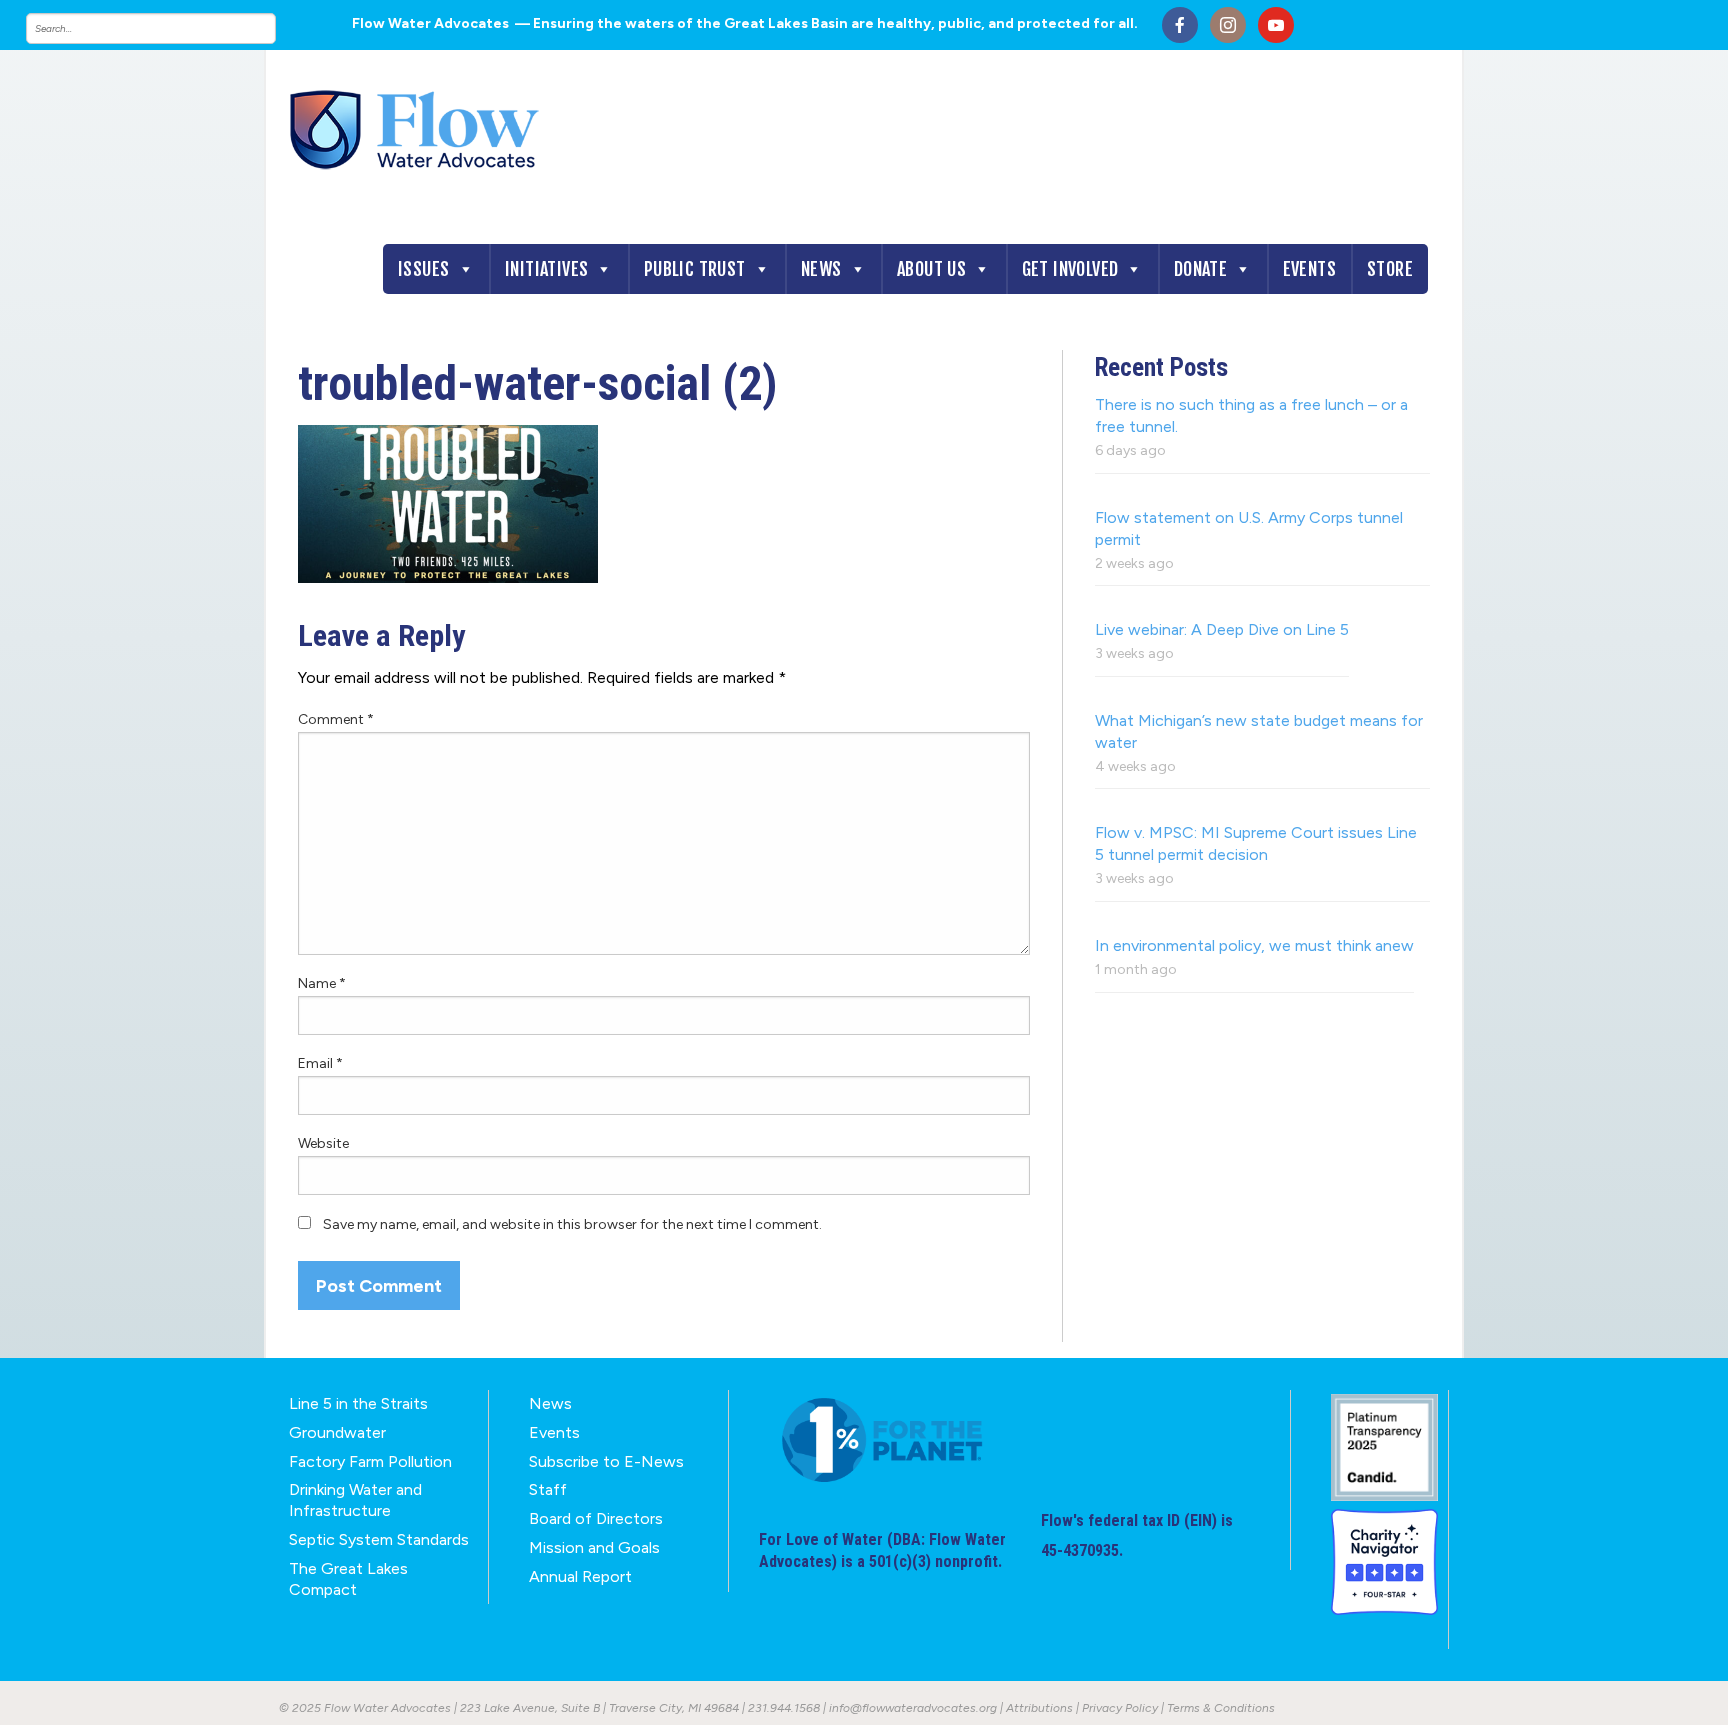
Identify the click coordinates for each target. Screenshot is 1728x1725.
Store (1390, 269)
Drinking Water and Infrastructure (355, 1500)
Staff (548, 1489)
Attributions (1039, 1708)
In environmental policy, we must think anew (1254, 945)
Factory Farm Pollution (370, 1461)
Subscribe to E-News (606, 1461)
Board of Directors (596, 1518)
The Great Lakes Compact (348, 1579)
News (821, 269)
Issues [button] (423, 269)
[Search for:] (171, 28)
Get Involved (1070, 269)
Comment (336, 719)
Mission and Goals (594, 1547)
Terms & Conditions (1221, 1708)
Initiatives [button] (546, 269)
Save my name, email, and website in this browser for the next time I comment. (572, 1224)
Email (320, 1063)
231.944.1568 (784, 1708)
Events (1309, 269)
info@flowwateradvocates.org (913, 1708)
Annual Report (580, 1576)
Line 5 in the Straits (358, 1403)
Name (322, 983)
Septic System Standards (379, 1539)
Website (323, 1143)
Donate (1200, 269)
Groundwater (337, 1432)
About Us (931, 269)
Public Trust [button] (695, 269)
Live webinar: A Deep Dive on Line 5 (1222, 629)
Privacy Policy (1120, 1708)
